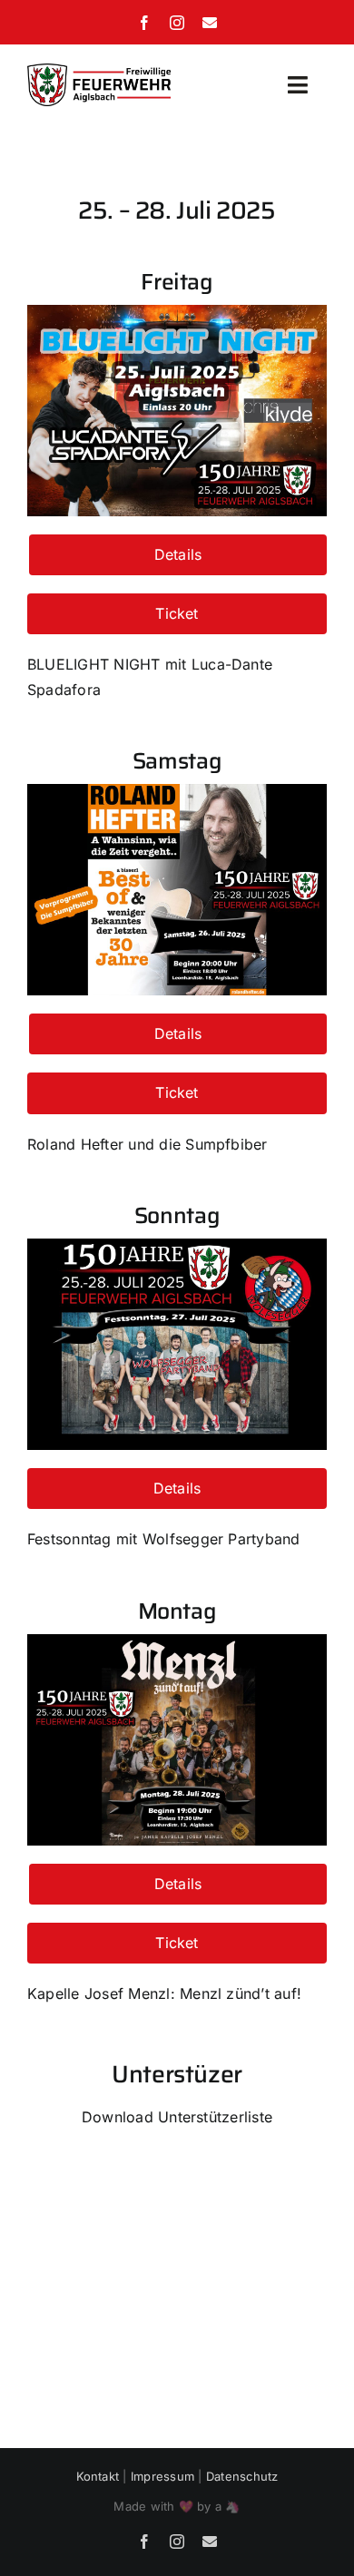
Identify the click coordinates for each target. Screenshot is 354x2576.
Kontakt (98, 2476)
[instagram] (177, 23)
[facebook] (144, 23)
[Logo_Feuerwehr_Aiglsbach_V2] (99, 71)
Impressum (162, 2476)
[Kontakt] (210, 23)
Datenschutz (242, 2476)
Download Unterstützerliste (177, 2117)
